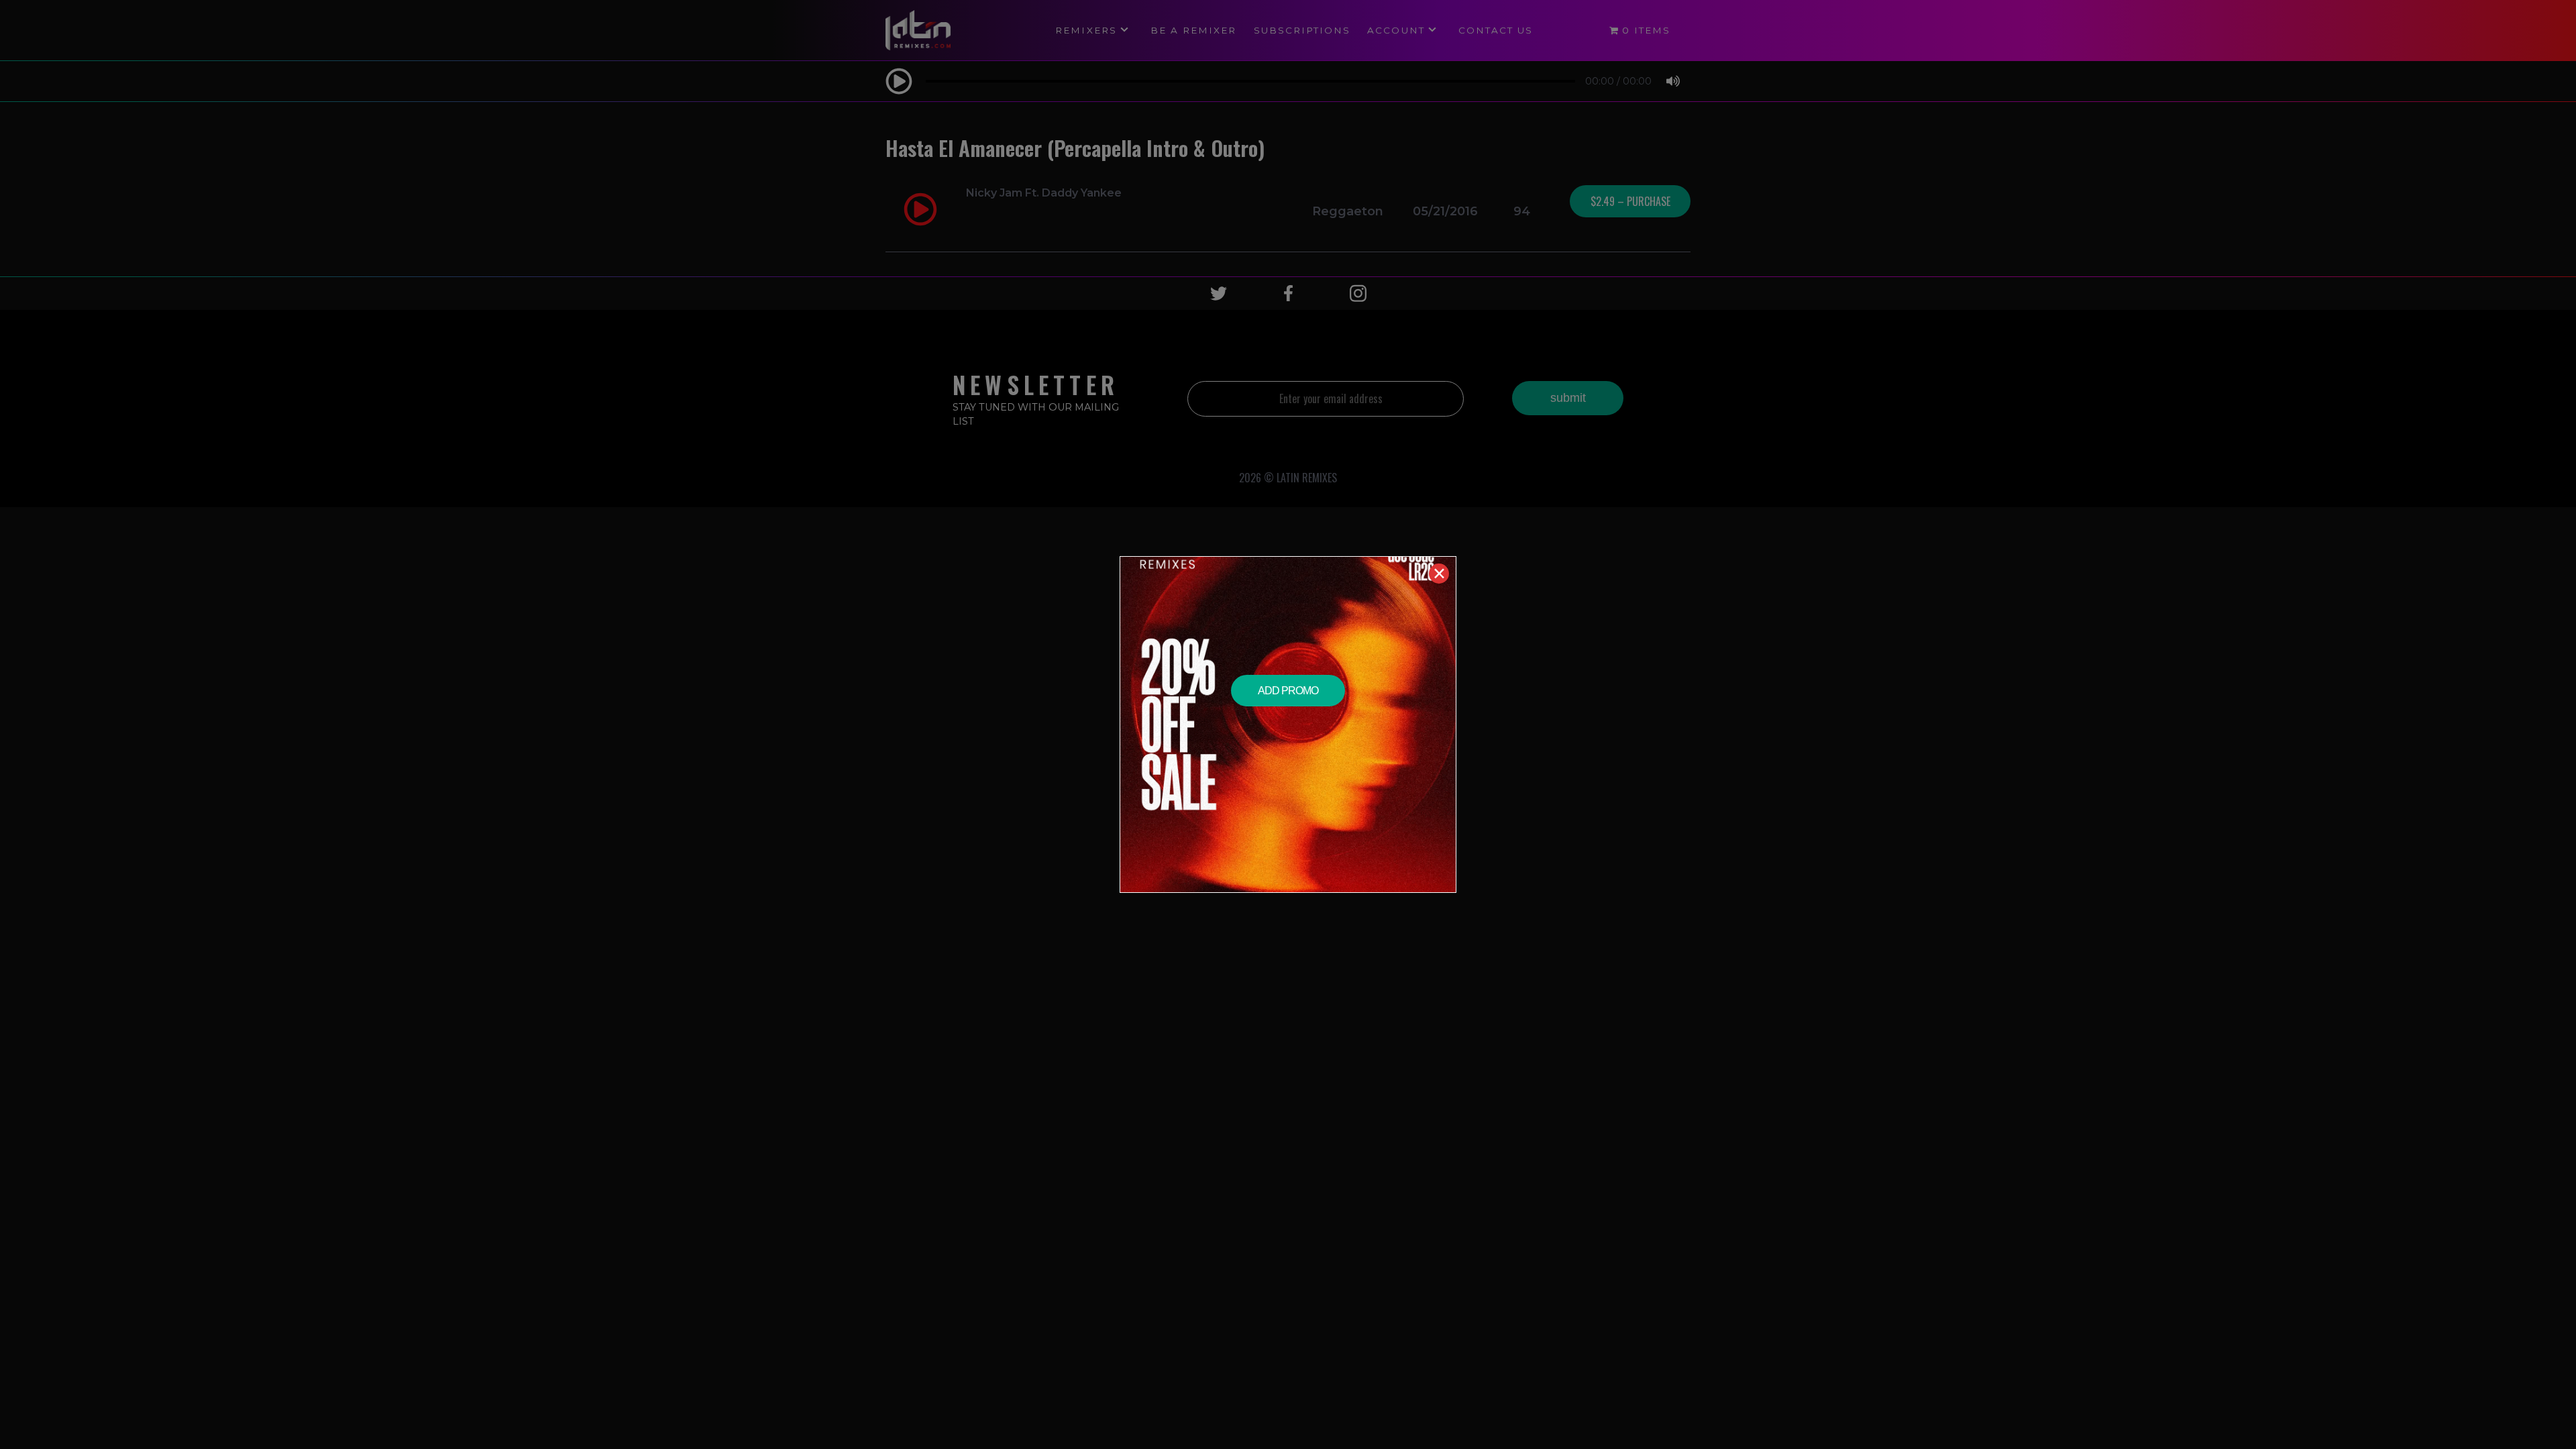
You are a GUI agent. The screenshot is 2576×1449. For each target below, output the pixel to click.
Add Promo (1288, 691)
